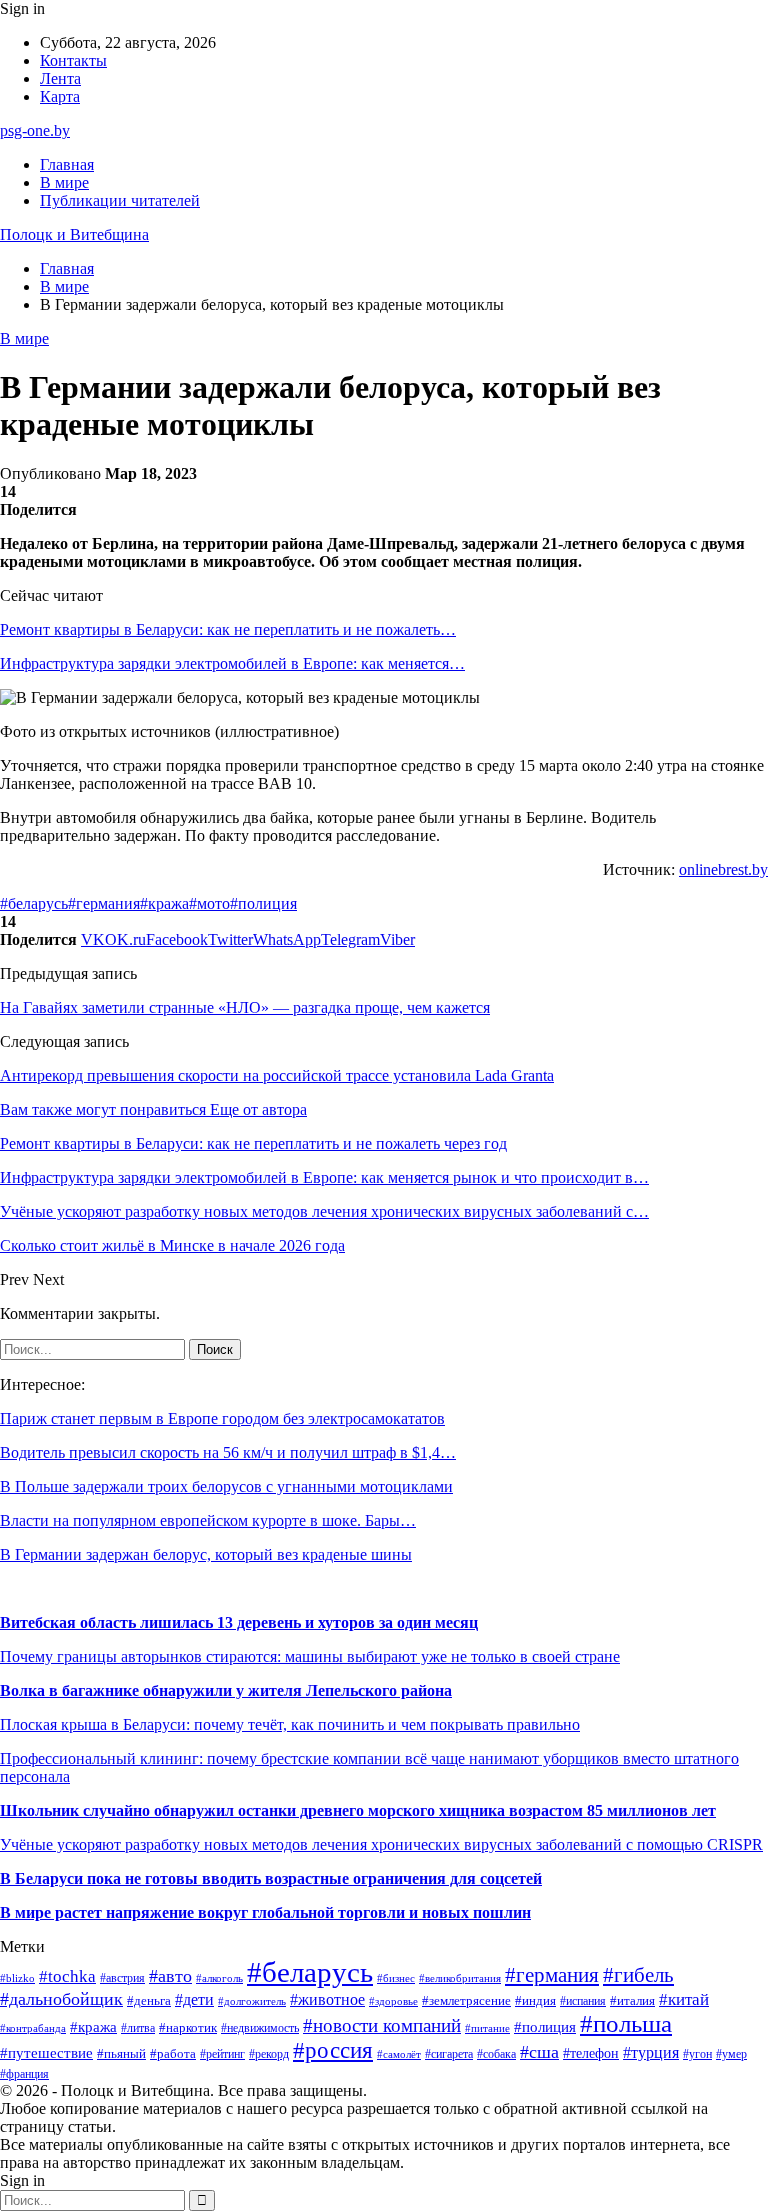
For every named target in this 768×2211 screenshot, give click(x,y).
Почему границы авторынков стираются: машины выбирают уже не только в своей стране (310, 1656)
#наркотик (188, 2027)
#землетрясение (466, 2000)
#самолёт (399, 2054)
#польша (626, 2023)
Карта (60, 96)
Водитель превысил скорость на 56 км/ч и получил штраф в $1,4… (228, 1452)
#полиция (263, 903)
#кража (164, 903)
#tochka (67, 1976)
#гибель (638, 1975)
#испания (583, 2001)
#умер (731, 2054)
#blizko (17, 1978)
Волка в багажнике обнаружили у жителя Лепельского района (226, 1690)
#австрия (122, 1978)
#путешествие (46, 2053)
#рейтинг (222, 2054)
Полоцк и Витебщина (74, 234)
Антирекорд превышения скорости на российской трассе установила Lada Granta (277, 1075)
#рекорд (269, 2054)
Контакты (73, 60)
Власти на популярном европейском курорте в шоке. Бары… (208, 1520)
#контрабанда (33, 2028)
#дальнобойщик (61, 1999)
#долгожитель (252, 2001)
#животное (327, 1999)
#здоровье (393, 2001)
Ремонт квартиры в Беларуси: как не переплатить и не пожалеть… (228, 629)
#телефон (591, 2053)
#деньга (149, 2001)
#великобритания (460, 1978)
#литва (138, 2028)
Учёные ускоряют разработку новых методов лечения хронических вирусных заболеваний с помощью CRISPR (381, 1844)
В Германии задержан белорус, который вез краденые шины (206, 1554)
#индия (535, 2000)
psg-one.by (35, 130)
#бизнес (396, 1978)
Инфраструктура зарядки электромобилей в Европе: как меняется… (232, 663)
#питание (487, 2028)
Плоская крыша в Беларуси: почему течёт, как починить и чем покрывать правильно (290, 1724)
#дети (194, 1999)
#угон (697, 2054)
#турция (651, 2052)
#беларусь (34, 903)
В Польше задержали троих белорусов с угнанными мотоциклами (226, 1486)
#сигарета (449, 2054)
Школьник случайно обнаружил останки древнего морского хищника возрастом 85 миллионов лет (358, 1810)
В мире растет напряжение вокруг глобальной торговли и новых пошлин (265, 1912)
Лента (60, 78)
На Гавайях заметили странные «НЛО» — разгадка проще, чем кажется (245, 1007)
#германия (104, 903)
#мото (209, 903)
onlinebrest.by (723, 869)
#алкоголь (219, 1978)
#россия (333, 2050)
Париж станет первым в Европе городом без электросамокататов (222, 1418)
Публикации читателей (120, 200)
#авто (170, 1976)
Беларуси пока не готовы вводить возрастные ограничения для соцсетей (276, 1878)
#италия (632, 2001)
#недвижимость (260, 2028)
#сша (539, 2052)
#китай (684, 1999)
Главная (67, 164)
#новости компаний (382, 2025)
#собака (496, 2054)
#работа (173, 2053)
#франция (24, 2074)
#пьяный (121, 2053)
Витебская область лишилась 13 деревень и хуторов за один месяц (239, 1622)
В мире (64, 182)
